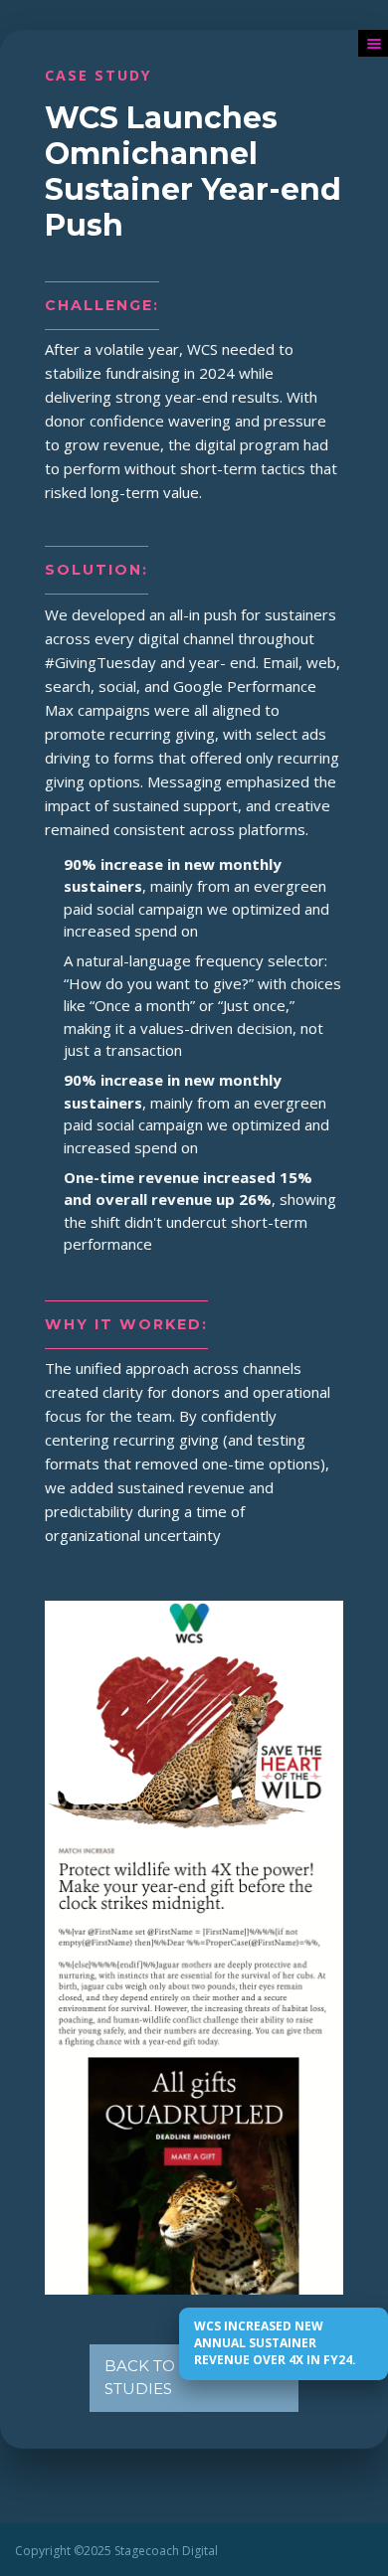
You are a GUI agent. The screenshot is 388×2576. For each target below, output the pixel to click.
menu (373, 43)
